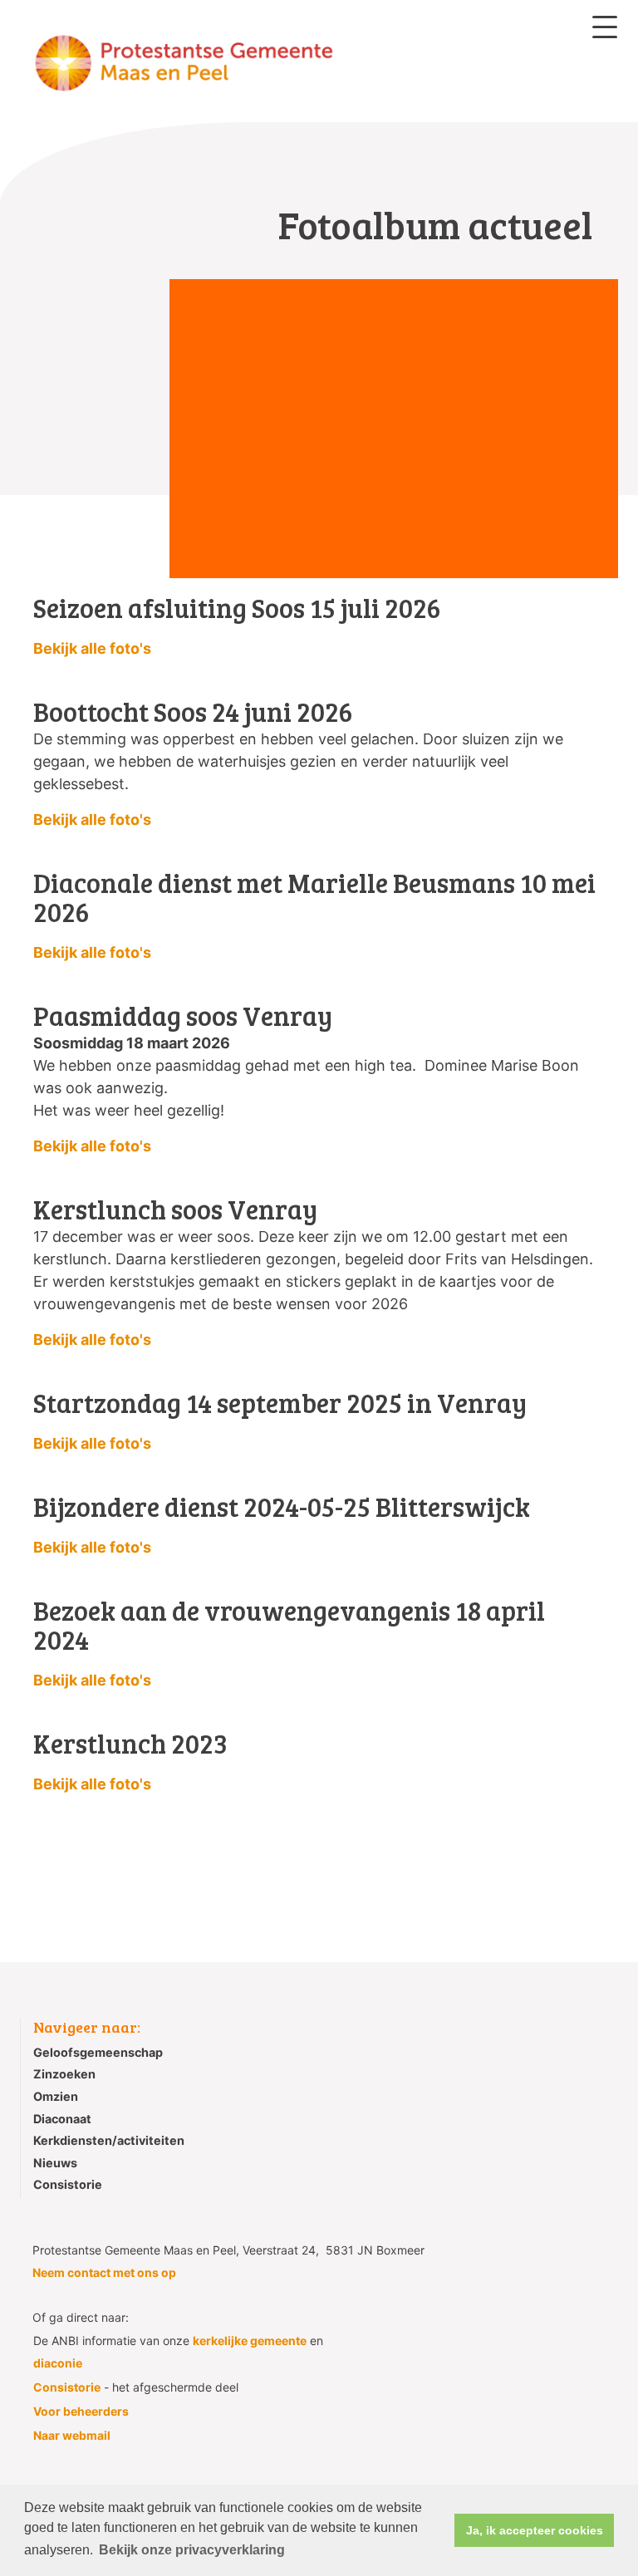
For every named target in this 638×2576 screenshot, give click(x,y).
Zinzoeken (64, 2074)
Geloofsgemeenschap (98, 2052)
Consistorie (68, 2184)
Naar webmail (72, 2435)
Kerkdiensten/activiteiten (109, 2140)
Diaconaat (62, 2119)
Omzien (56, 2096)
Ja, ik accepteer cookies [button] (535, 2530)
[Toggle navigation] (605, 27)
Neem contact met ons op (104, 2272)
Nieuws (55, 2163)
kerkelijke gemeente (250, 2340)
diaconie (58, 2363)
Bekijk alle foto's (92, 648)
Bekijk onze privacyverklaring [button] (192, 2550)
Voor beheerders (81, 2411)
